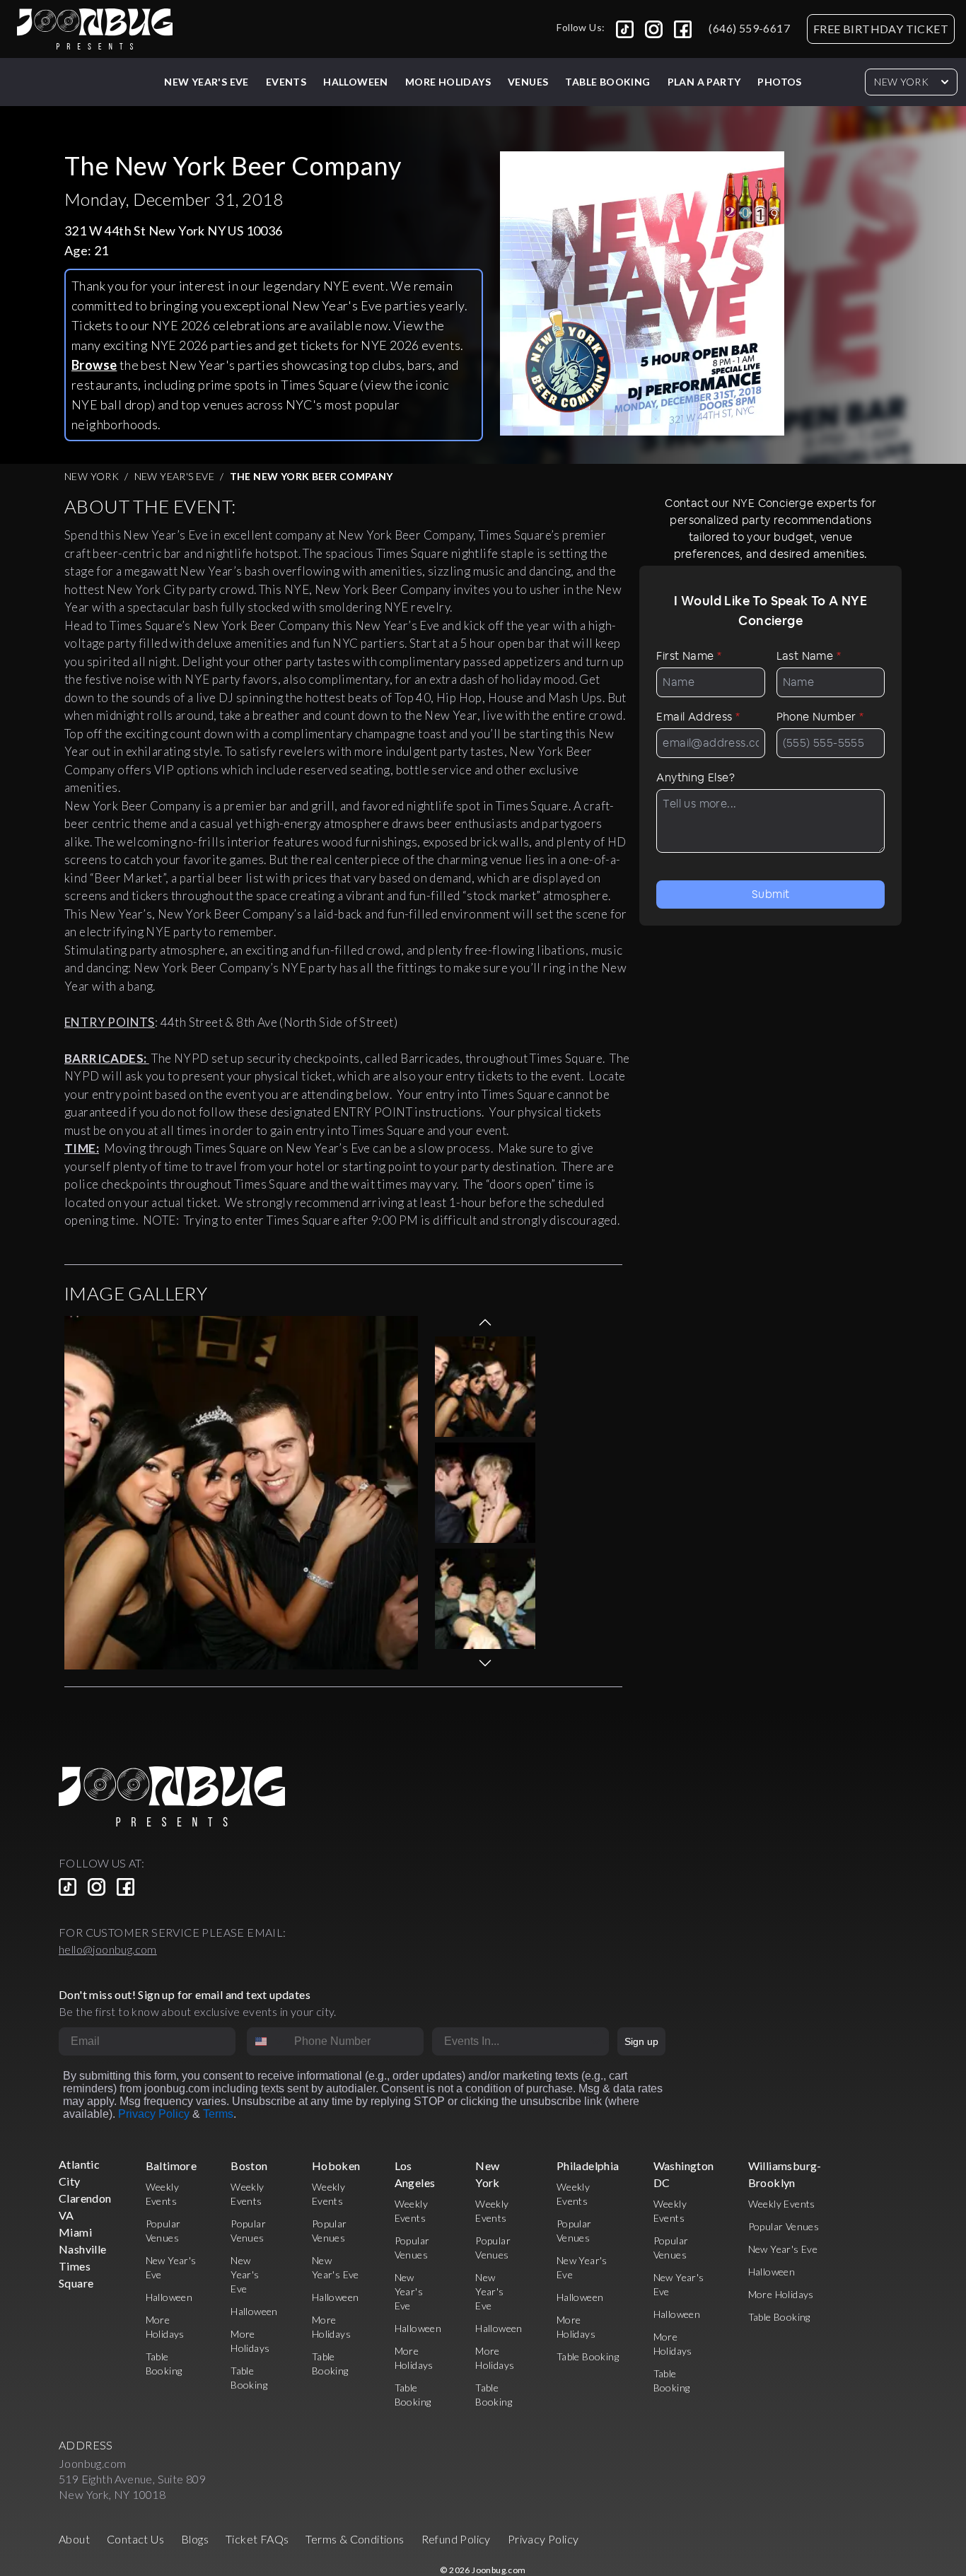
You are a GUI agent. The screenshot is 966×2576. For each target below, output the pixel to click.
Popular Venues (784, 2226)
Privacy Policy (154, 2114)
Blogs (195, 2539)
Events (286, 82)
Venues (528, 82)
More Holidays (781, 2294)
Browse (94, 365)
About (74, 2539)
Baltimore (171, 2166)
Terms (218, 2114)
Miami (75, 2232)
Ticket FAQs (257, 2539)
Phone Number (820, 717)
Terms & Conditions (355, 2539)
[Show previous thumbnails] (485, 1322)
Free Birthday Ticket (881, 29)
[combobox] (267, 2041)
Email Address (698, 717)
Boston (249, 2166)
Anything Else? (696, 777)
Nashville (83, 2249)
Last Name (809, 656)
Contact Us (135, 2539)
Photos (779, 82)
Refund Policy (456, 2539)
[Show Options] (595, 2041)
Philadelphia (588, 2166)
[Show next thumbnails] (485, 1663)
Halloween (356, 82)
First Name (689, 656)
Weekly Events (782, 2204)
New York (901, 82)
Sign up (641, 2041)
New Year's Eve (206, 82)
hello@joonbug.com (108, 1949)
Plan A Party (704, 82)
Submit (770, 894)
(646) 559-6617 (749, 28)
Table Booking (607, 82)
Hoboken (336, 2166)
